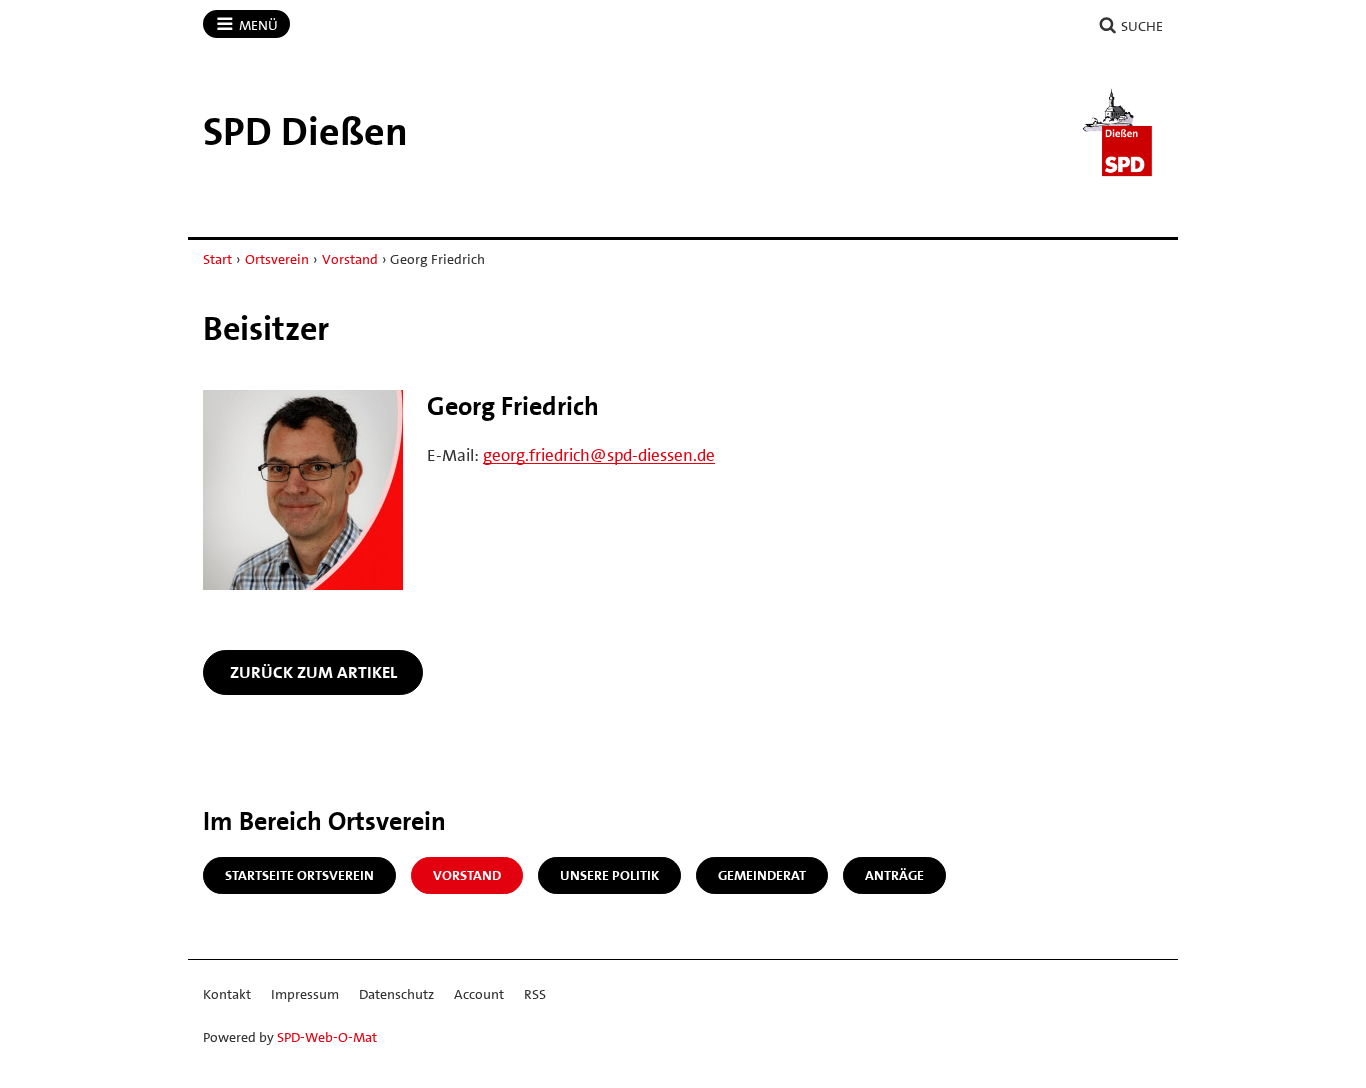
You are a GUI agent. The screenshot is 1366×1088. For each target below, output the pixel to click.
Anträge (894, 875)
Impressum (305, 994)
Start (217, 259)
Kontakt (227, 994)
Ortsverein (277, 259)
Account (479, 994)
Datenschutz (396, 994)
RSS (535, 994)
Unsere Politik (609, 875)
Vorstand (350, 259)
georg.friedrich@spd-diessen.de (599, 455)
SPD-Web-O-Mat (327, 1037)
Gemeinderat (762, 875)
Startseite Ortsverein (299, 875)
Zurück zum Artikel (313, 672)
